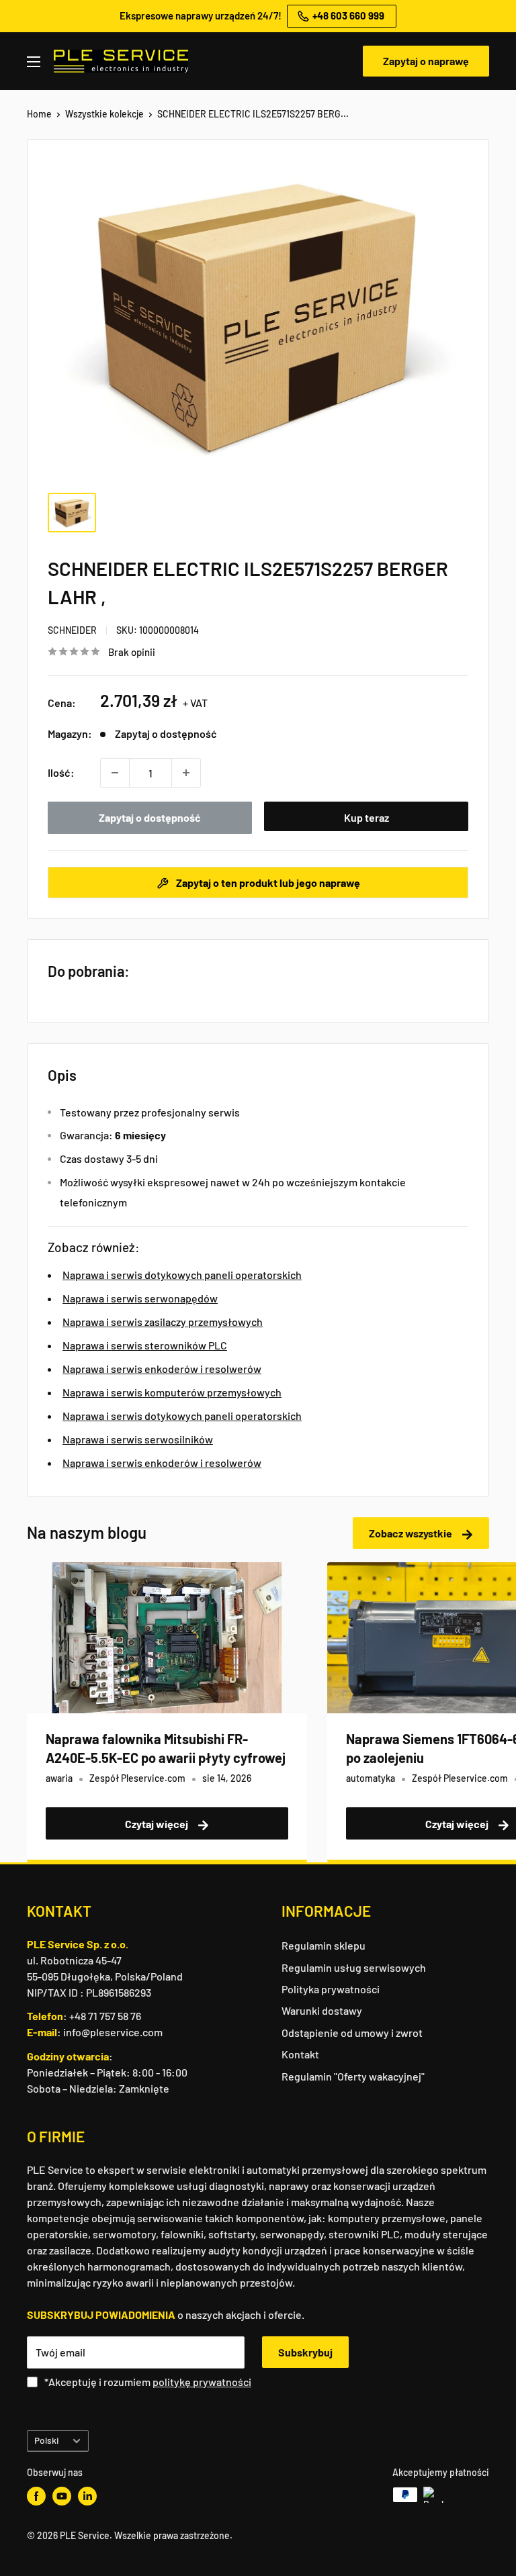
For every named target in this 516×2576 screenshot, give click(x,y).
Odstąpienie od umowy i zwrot (352, 2033)
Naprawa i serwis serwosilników (138, 1439)
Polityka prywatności (331, 1989)
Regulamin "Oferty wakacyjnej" (353, 2076)
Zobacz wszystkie (412, 1533)
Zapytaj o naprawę (426, 61)
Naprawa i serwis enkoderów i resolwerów (162, 1369)
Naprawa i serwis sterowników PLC (145, 1345)
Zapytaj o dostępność (150, 817)
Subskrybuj (305, 2352)
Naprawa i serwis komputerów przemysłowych (172, 1392)
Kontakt (300, 2054)
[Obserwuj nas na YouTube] (62, 2496)
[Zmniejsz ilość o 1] (115, 773)
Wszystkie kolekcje (104, 114)
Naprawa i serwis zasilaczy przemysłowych (163, 1322)
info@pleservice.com (113, 2032)
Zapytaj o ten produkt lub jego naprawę (267, 882)
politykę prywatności (202, 2382)
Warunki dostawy (322, 2010)
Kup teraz (367, 817)
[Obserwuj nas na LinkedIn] (87, 2496)
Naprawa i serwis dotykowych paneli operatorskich (182, 1275)
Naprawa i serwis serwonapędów (140, 1298)
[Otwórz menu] (34, 62)
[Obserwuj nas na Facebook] (36, 2496)
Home (39, 114)
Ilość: (61, 772)
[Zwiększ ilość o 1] (186, 773)
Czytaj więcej (158, 1824)
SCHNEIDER (72, 630)
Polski (46, 2440)
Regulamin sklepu (324, 1945)
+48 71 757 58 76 (105, 2016)
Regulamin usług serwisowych (354, 1967)
